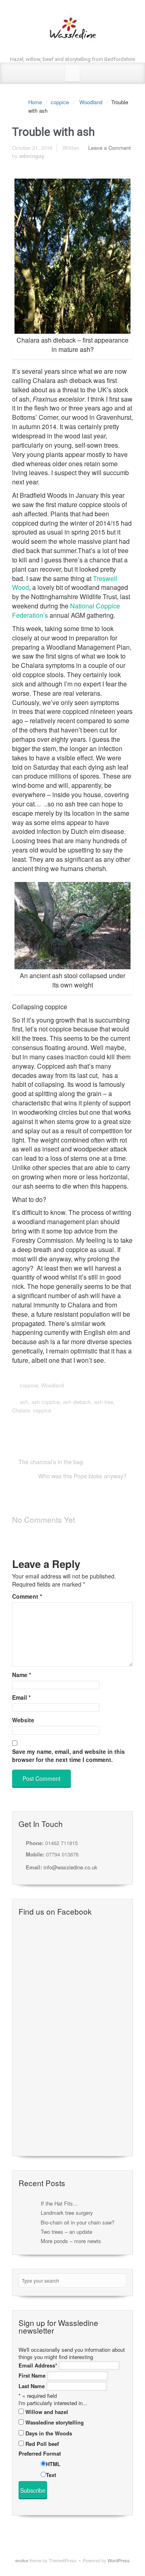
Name (22, 1675)
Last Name (32, 2386)
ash (24, 1402)
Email (21, 1697)
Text (51, 2475)
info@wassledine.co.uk (70, 1867)
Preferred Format (40, 2454)
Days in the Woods (49, 2433)
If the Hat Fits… (59, 2203)
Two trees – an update (66, 2232)
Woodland (91, 102)
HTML (53, 2464)
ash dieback (77, 1402)
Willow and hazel (47, 2412)
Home (35, 102)
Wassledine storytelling (55, 2422)
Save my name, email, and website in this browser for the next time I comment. (68, 1755)
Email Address (38, 2366)
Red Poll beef (42, 2444)
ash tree (104, 1402)
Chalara (21, 1410)
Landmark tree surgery (67, 2213)
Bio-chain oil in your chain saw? (78, 2222)
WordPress (119, 2560)
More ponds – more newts (71, 2241)
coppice (60, 102)
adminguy (32, 156)
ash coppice (46, 1402)
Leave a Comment (110, 148)
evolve (22, 2560)
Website (23, 1720)
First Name (32, 2376)
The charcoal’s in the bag (51, 1462)
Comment (27, 1596)
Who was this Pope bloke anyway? (82, 1476)
